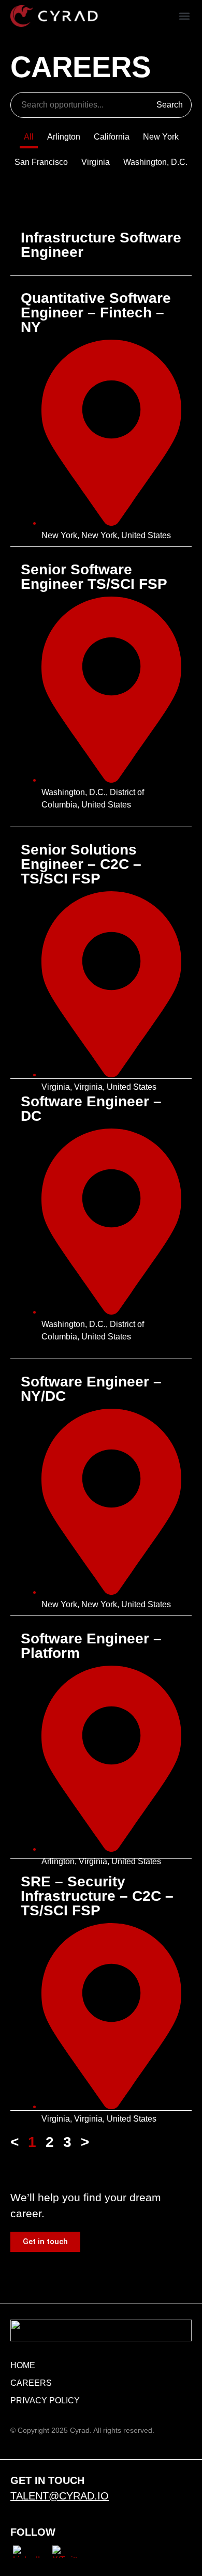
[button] (185, 16)
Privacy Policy (45, 2400)
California (112, 137)
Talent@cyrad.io (60, 2496)
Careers (31, 2383)
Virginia (96, 162)
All (29, 137)
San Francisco (41, 162)
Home (23, 2365)
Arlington (64, 137)
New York (161, 137)
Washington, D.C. (155, 162)
